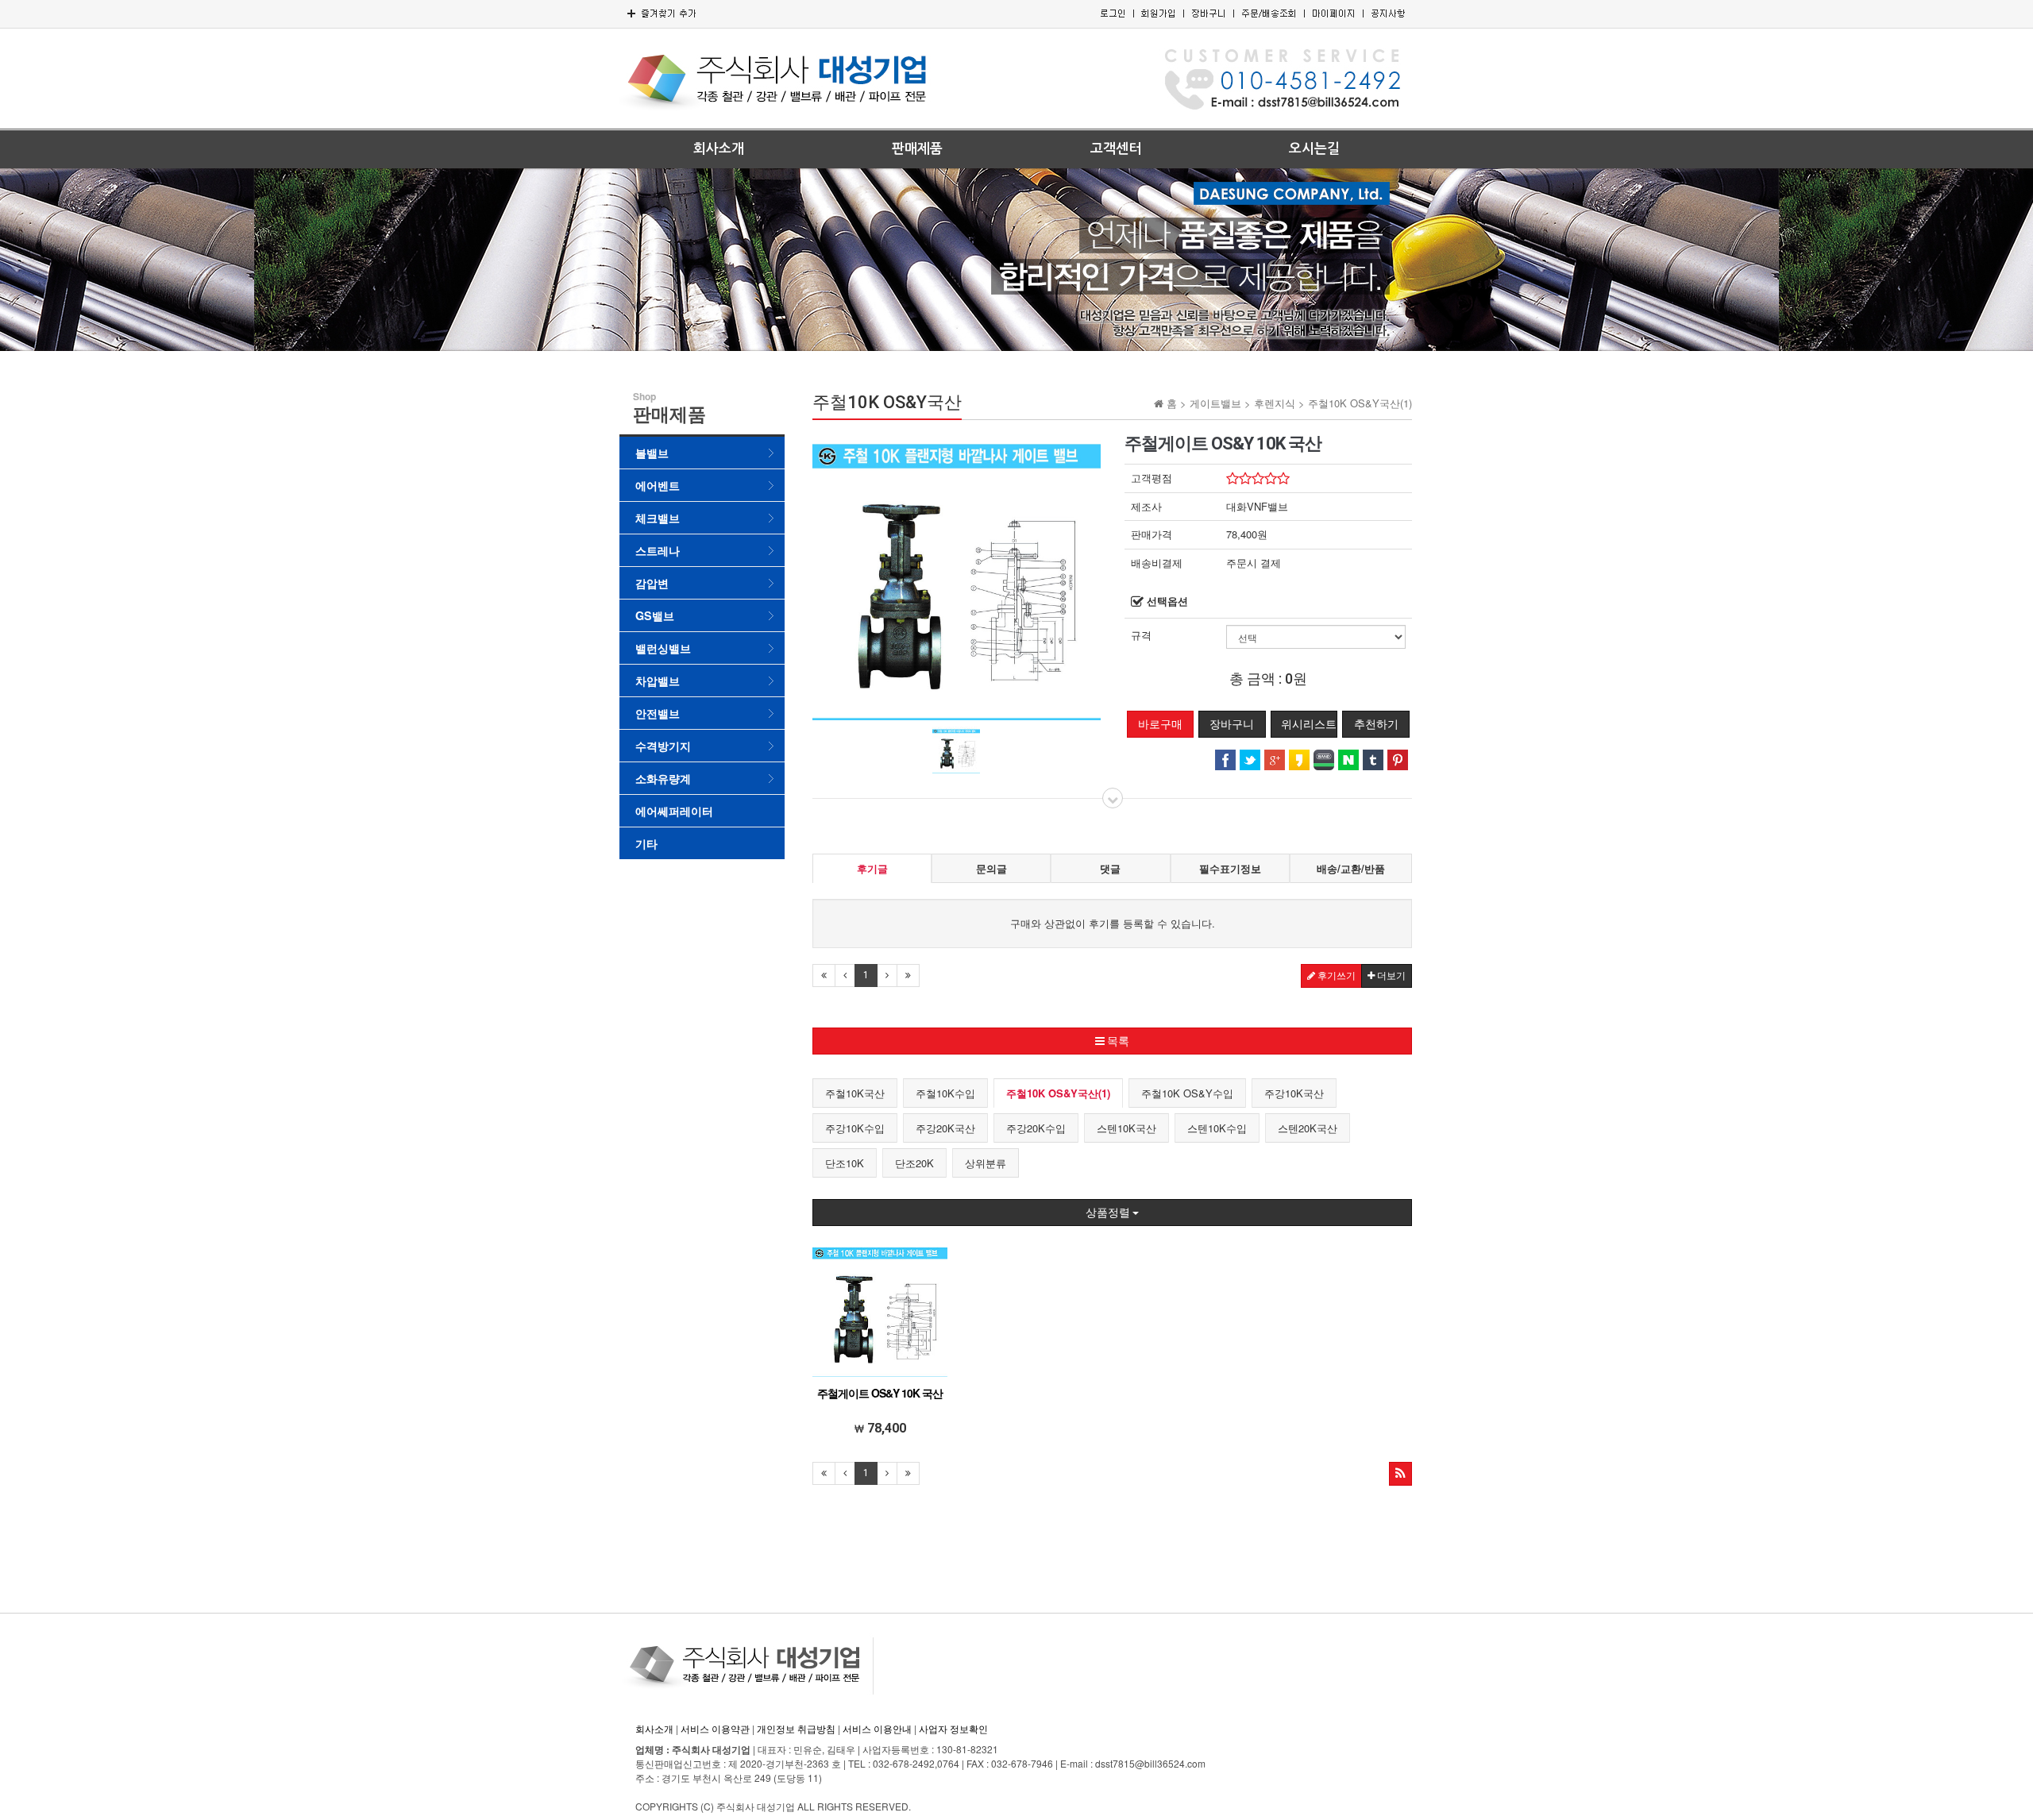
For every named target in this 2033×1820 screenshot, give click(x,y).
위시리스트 (1309, 724)
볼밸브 (652, 453)
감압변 (652, 583)
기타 (646, 843)
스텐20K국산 (1308, 1128)
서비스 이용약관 (715, 1728)
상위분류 (986, 1163)
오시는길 (1314, 149)
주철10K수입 (945, 1093)
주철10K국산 (855, 1093)
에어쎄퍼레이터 (674, 811)
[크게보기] (957, 575)
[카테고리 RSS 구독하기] (1400, 1474)
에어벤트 (658, 485)
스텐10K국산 (1126, 1128)
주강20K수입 (1036, 1128)
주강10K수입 (855, 1128)
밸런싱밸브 (663, 648)
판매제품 (917, 149)
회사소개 (719, 149)
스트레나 (658, 550)
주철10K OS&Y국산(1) (1058, 1093)
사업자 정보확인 (953, 1728)
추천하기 (1376, 724)
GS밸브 (655, 615)
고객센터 (1116, 149)
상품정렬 (1109, 1213)
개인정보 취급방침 (796, 1728)
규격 (1141, 635)
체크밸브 (658, 518)
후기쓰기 (1335, 976)
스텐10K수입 (1217, 1128)
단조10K (845, 1163)
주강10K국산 (1294, 1093)
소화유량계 (663, 778)
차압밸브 (658, 681)
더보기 (1390, 976)
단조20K (914, 1163)
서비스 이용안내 (877, 1728)
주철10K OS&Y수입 (1187, 1093)
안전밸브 (658, 713)
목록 (1117, 1041)
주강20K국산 (945, 1128)
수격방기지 (663, 746)
